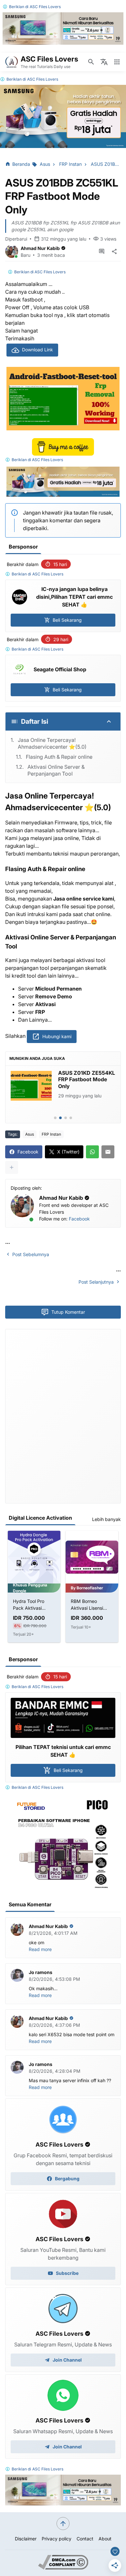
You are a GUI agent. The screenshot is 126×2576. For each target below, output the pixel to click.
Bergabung (67, 2179)
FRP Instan (51, 1134)
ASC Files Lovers (45, 7)
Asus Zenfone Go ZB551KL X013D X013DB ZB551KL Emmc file (80, 1083)
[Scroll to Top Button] (63, 2524)
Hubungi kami (57, 1036)
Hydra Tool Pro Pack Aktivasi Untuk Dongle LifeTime (29, 1605)
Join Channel (67, 2360)
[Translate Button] (104, 62)
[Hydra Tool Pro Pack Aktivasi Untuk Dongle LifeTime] (34, 1557)
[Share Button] (114, 252)
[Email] (108, 1152)
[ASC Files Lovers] (12, 62)
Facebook (79, 1219)
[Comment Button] (101, 252)
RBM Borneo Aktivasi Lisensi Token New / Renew (92, 1605)
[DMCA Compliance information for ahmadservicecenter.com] (63, 2568)
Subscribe (67, 2273)
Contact (85, 2539)
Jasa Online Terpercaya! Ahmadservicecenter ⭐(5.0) (52, 743)
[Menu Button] (117, 62)
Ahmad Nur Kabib (40, 248)
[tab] (55, 1118)
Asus (30, 1134)
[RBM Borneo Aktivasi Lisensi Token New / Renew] (92, 1557)
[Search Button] (91, 62)
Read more (40, 1949)
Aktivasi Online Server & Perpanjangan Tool (56, 770)
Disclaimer (26, 2539)
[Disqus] (63, 1415)
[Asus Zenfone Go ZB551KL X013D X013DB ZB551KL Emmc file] (31, 1086)
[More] (12, 1167)
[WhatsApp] (92, 1152)
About (105, 2539)
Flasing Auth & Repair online (59, 757)
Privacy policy (57, 2539)
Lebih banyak (106, 1519)
